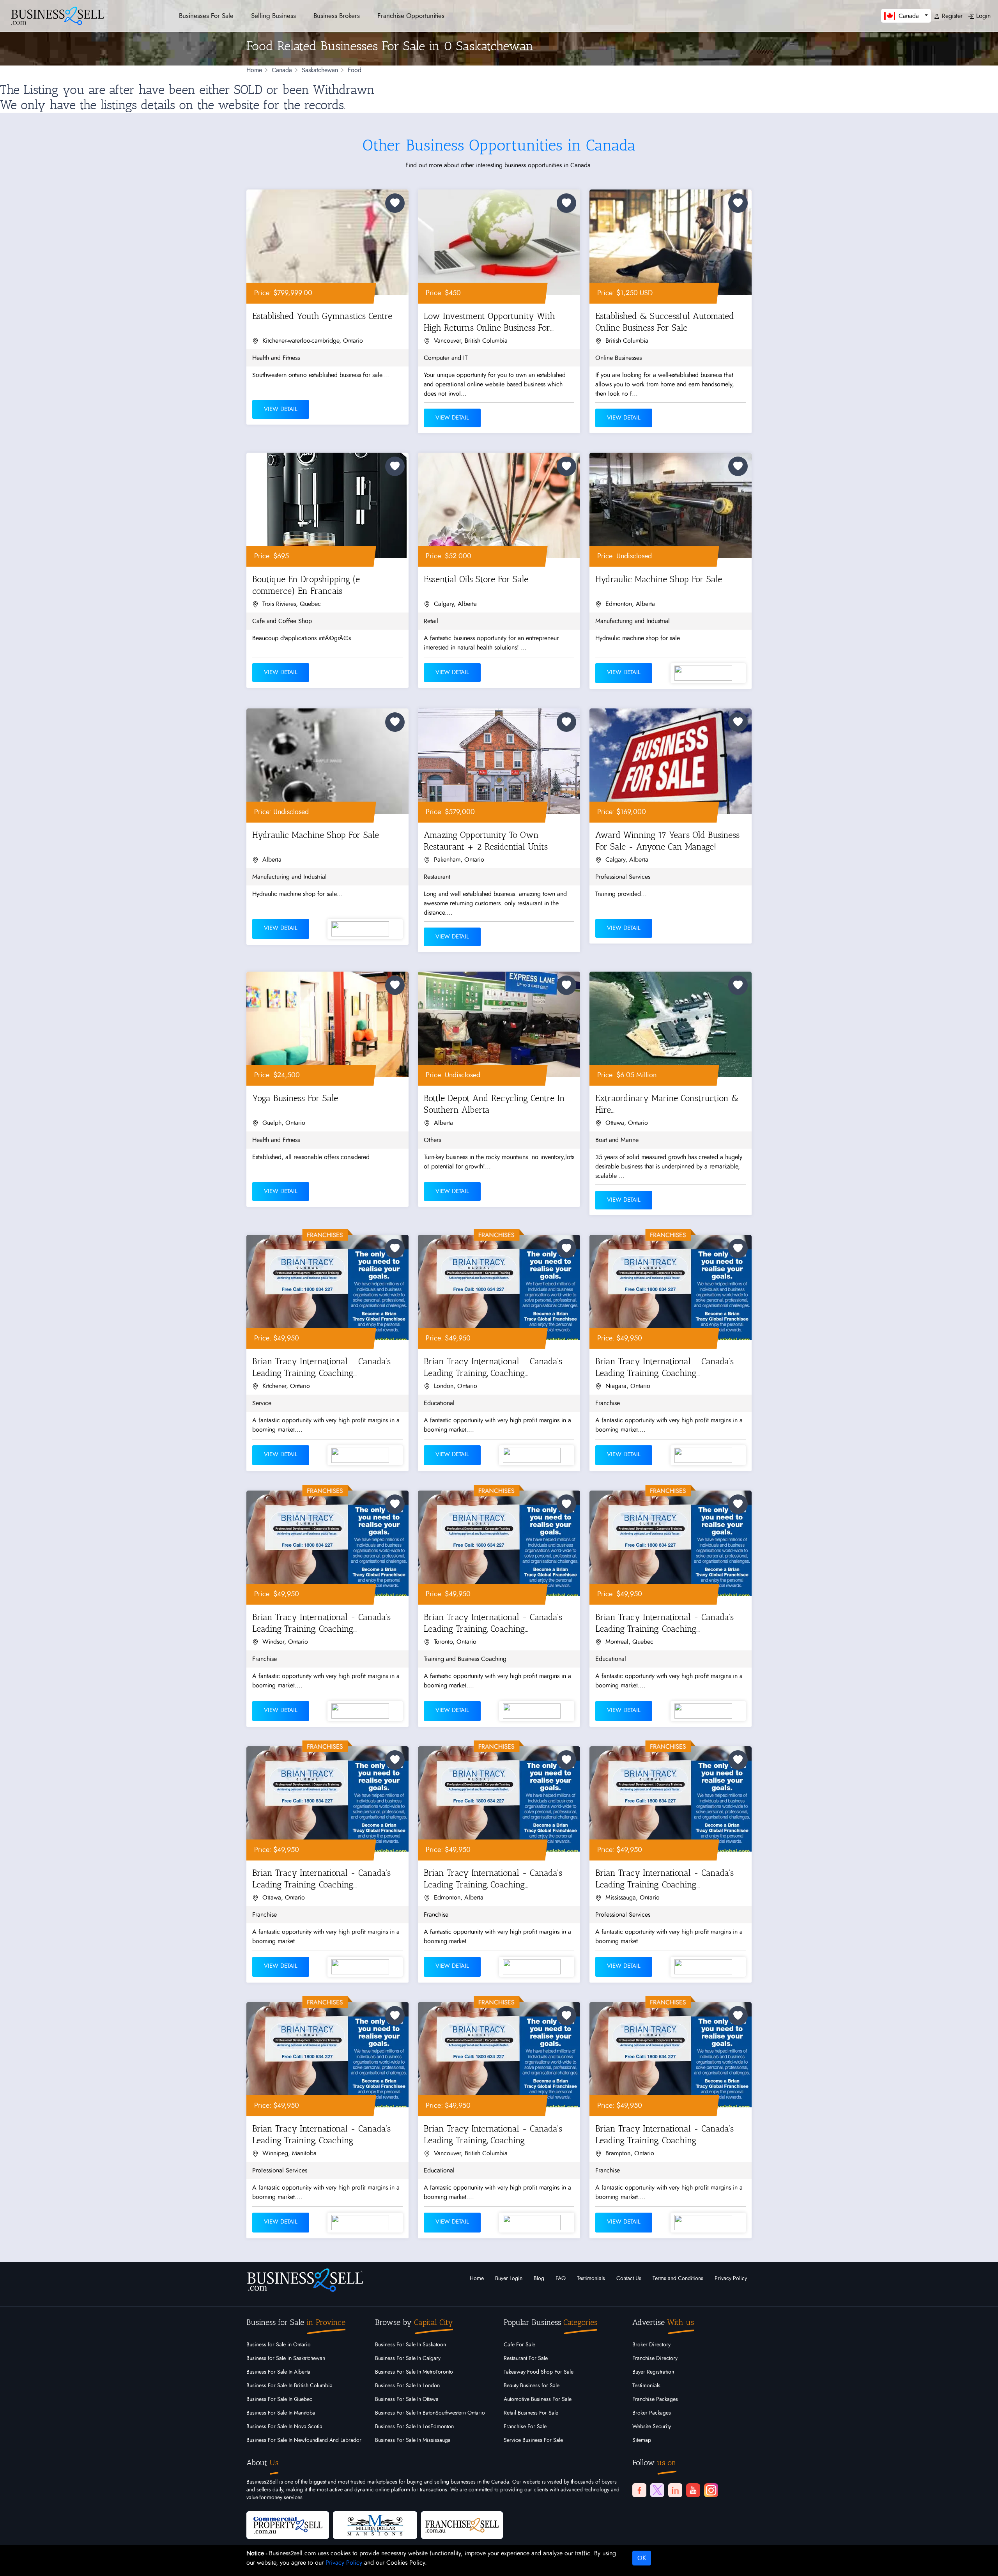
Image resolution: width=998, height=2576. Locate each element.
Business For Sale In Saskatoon (411, 2345)
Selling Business (273, 16)
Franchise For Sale (525, 2427)
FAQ (561, 2279)
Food (355, 70)
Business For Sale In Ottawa (407, 2399)
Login (982, 16)
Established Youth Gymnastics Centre (322, 316)
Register (951, 16)
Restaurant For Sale (526, 2358)
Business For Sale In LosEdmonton (414, 2427)
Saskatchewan (320, 70)
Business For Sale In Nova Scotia (284, 2427)
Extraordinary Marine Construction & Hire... (667, 1104)
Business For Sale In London (407, 2386)
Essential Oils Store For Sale (476, 579)
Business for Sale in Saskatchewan (286, 2358)
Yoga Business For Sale (295, 1098)
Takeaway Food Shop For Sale (539, 2372)
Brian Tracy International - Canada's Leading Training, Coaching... (321, 1367)
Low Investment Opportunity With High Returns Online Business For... (489, 322)
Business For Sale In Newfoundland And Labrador (304, 2440)
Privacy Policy (731, 2279)
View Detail (281, 409)
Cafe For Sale (519, 2345)
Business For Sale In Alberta (278, 2372)
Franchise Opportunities (411, 16)
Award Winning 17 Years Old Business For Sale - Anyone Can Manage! (667, 841)
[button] (906, 16)
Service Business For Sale (533, 2440)
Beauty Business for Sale (532, 2386)
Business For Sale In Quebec (279, 2399)
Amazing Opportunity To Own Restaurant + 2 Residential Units (486, 841)
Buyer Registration (653, 2372)
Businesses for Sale (206, 16)
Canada (282, 70)
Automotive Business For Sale (538, 2399)
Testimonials (591, 2279)
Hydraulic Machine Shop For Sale (659, 579)
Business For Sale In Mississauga (413, 2440)
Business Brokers (337, 16)
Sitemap (642, 2440)
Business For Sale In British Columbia (289, 2386)
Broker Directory (651, 2345)
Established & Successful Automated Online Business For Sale (665, 322)
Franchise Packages (655, 2399)
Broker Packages (652, 2413)
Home (254, 70)
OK (642, 2558)
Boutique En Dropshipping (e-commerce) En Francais (309, 585)
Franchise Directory (655, 2358)
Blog (539, 2279)
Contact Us (629, 2279)
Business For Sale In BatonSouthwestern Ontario (430, 2413)
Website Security (652, 2427)
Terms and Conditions (678, 2279)
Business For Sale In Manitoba (281, 2413)
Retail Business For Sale (531, 2413)
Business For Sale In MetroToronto (414, 2372)
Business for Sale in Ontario (279, 2345)
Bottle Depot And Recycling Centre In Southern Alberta (494, 1104)
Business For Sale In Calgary (408, 2358)
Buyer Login (509, 2279)
